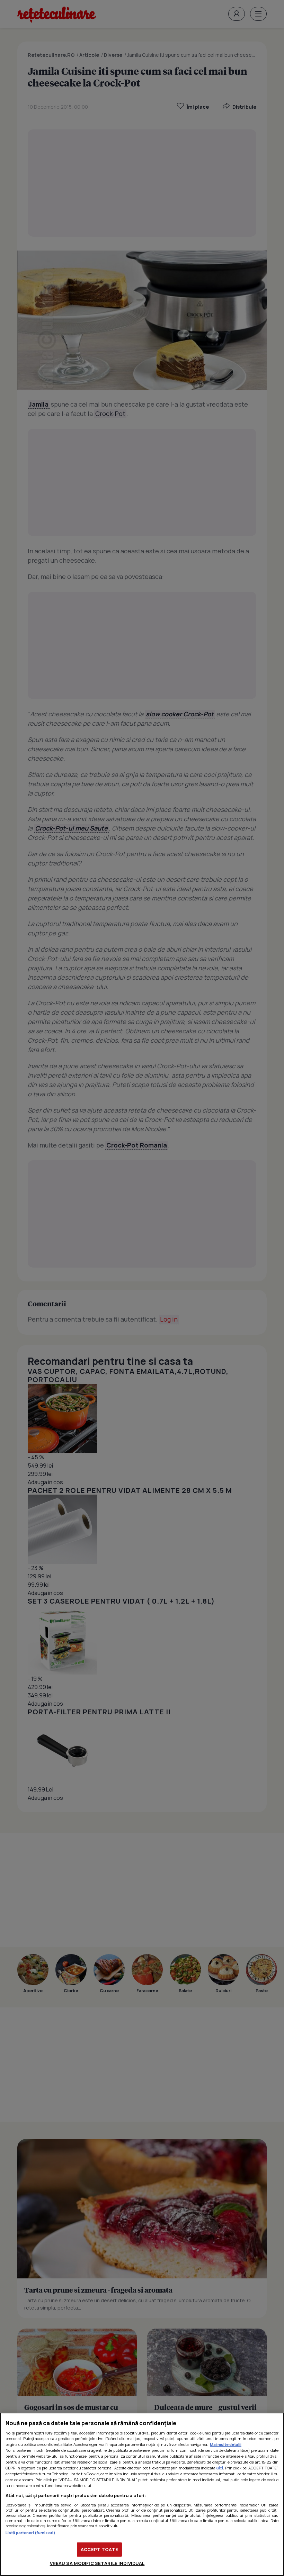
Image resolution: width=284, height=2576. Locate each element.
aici (220, 2468)
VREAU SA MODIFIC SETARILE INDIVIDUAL (97, 2563)
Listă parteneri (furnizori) (30, 2533)
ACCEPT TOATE (99, 2549)
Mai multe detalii (226, 2444)
